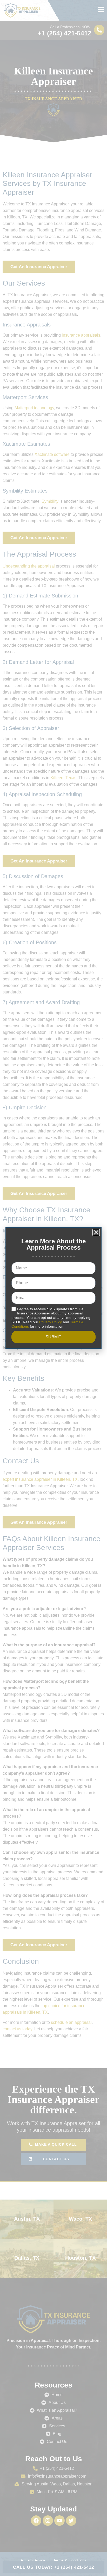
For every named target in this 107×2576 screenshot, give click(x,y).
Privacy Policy (51, 1322)
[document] (53, 1288)
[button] (96, 1232)
